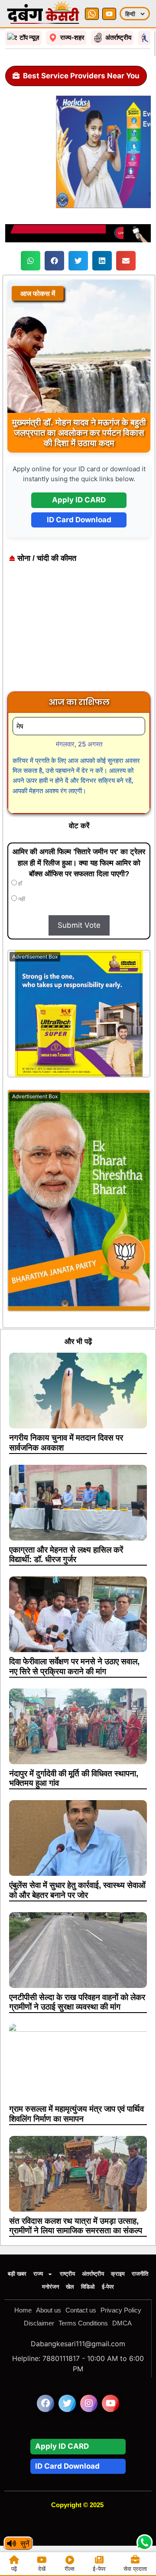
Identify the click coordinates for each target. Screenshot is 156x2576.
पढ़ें (14, 2569)
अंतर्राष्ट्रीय (93, 2274)
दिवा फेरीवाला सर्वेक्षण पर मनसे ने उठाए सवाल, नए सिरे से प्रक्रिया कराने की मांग (74, 1666)
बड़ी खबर (17, 2274)
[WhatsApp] (92, 14)
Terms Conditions (83, 2323)
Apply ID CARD (79, 500)
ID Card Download (79, 520)
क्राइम (118, 2274)
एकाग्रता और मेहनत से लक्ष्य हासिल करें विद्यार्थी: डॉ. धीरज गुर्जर (66, 1555)
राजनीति (140, 2274)
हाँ (19, 884)
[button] (31, 261)
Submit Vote (79, 925)
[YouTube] (109, 14)
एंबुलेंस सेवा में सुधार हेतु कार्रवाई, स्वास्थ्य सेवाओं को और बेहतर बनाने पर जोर (77, 1890)
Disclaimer (39, 2323)
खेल (70, 2287)
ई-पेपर (108, 2287)
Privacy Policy (121, 2310)
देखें (42, 2569)
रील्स (70, 2569)
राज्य (38, 2274)
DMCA (122, 2323)
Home (23, 2310)
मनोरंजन (50, 2287)
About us (49, 2310)
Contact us (81, 2310)
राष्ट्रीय (67, 2274)
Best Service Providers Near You (81, 76)
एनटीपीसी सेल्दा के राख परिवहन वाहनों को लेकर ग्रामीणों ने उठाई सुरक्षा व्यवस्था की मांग (77, 2002)
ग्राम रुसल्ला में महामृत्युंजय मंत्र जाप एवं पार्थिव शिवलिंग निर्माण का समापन (76, 2114)
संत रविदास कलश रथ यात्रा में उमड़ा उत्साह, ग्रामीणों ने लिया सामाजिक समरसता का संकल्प (76, 2226)
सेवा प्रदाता (135, 2569)
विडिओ (88, 2287)
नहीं (21, 899)
